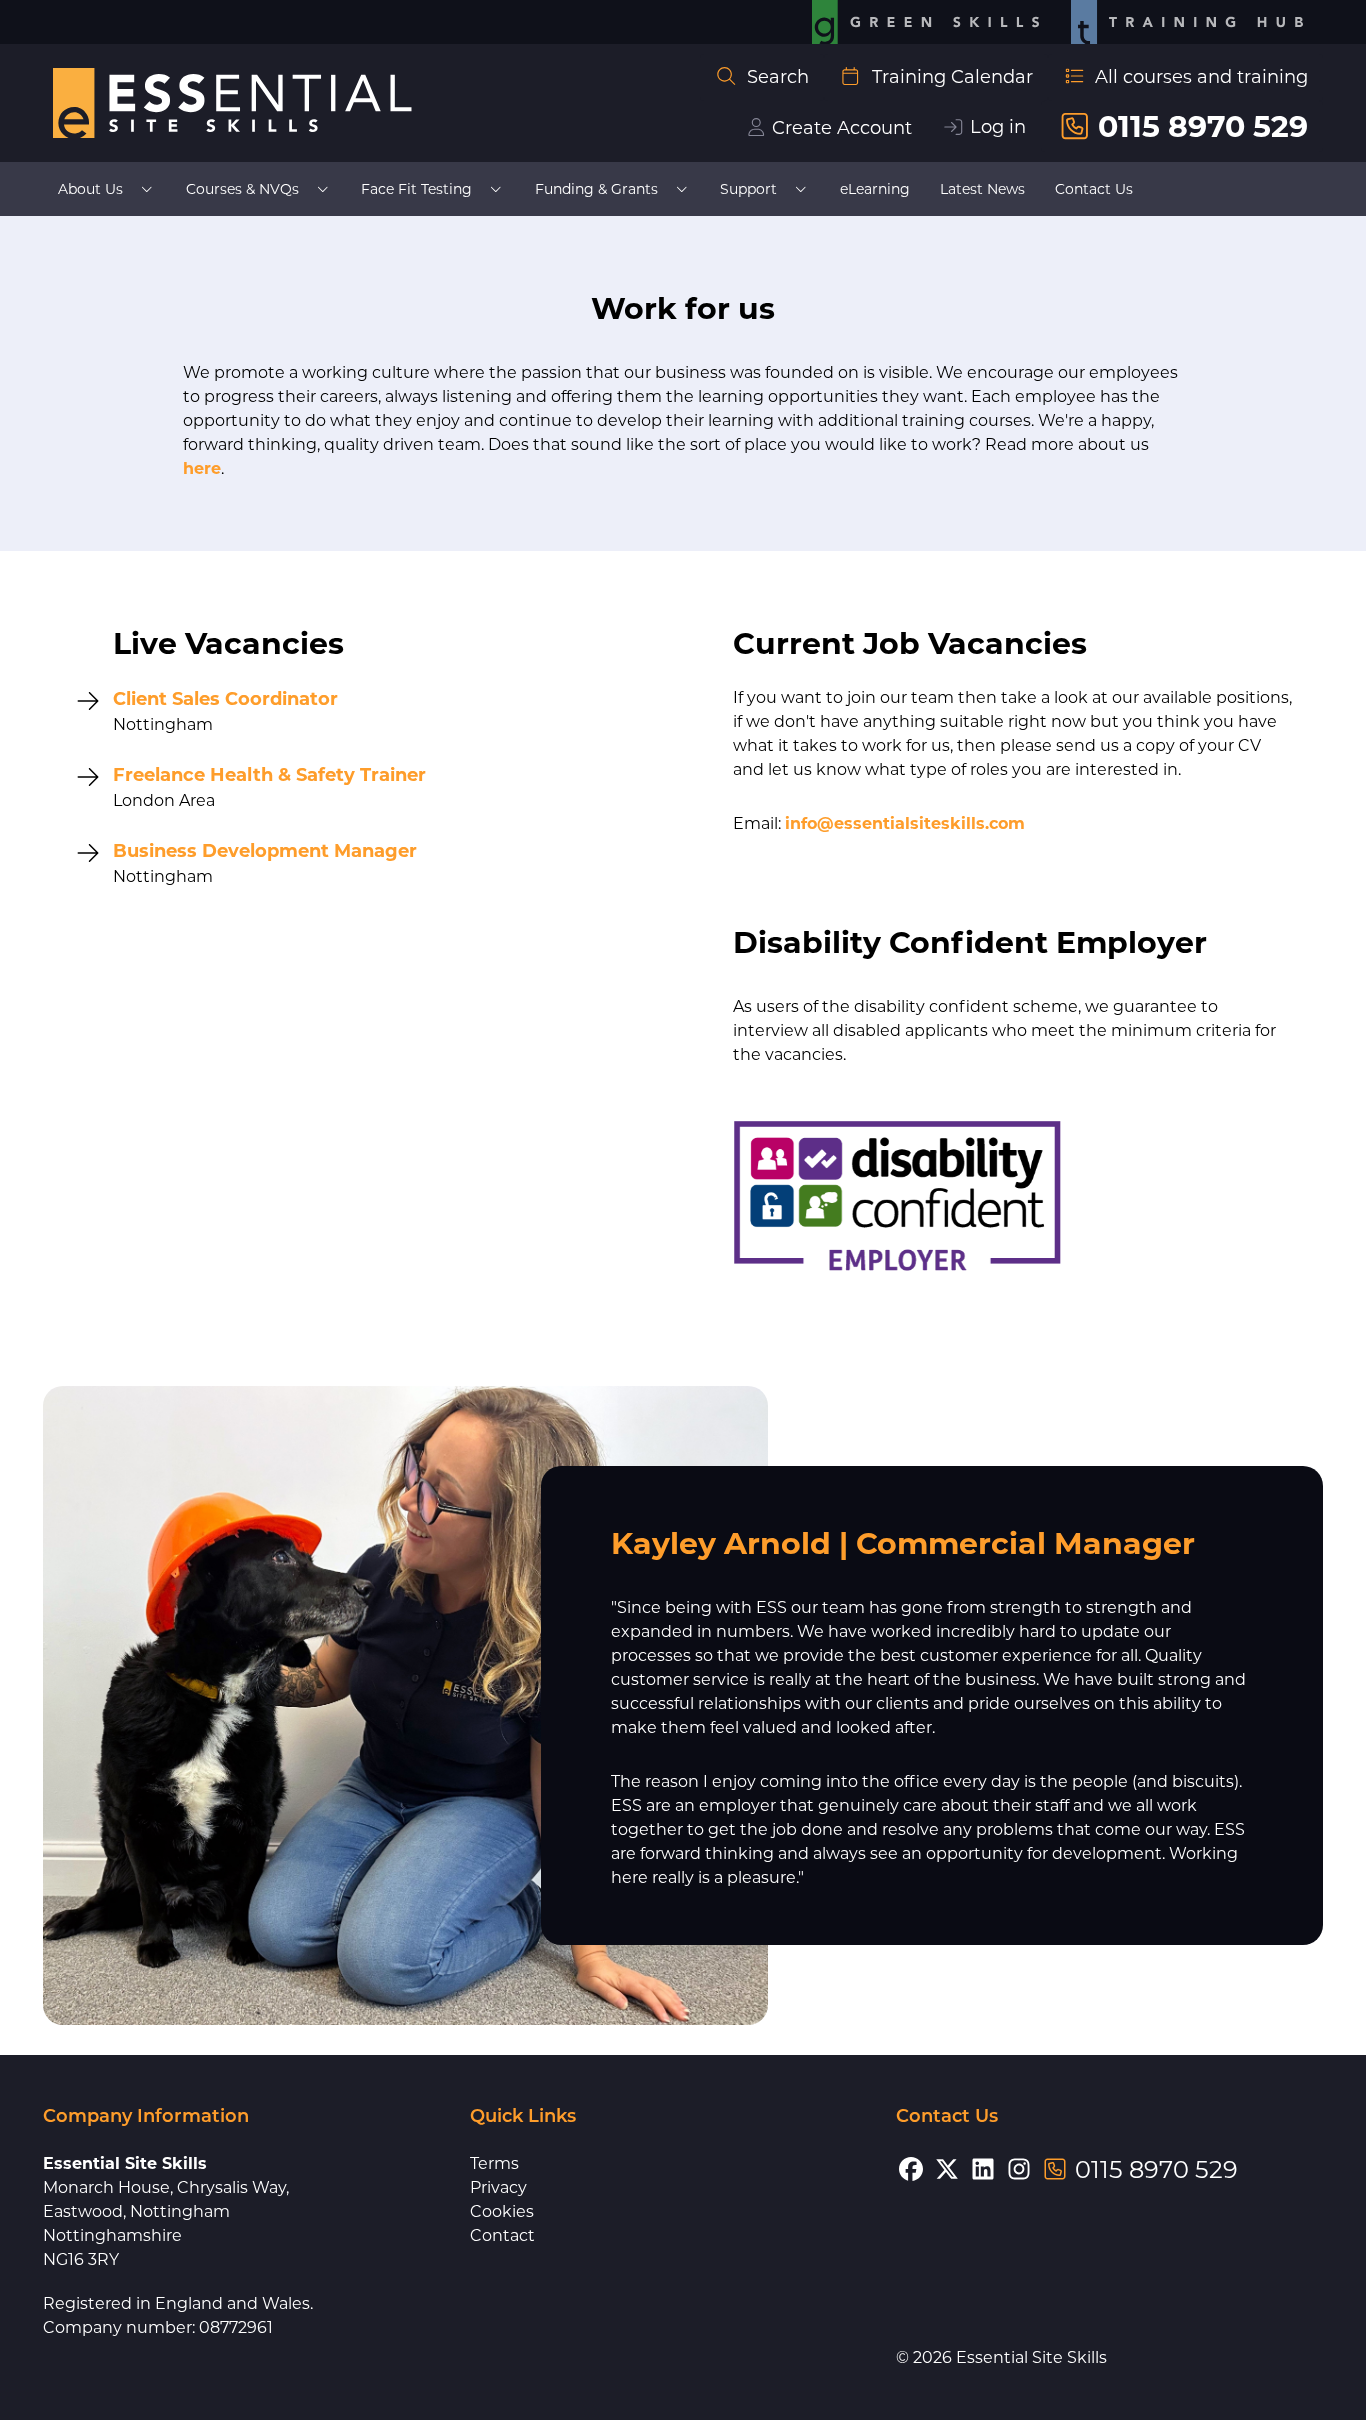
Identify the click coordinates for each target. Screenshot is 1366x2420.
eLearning (875, 189)
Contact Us (1094, 189)
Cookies (502, 2211)
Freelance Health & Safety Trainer (269, 775)
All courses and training (1201, 77)
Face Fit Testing (416, 189)
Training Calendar (952, 77)
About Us (90, 189)
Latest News (982, 189)
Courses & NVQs (242, 189)
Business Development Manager (265, 851)
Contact (502, 2235)
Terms (494, 2163)
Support (748, 189)
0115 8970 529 (1203, 126)
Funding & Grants (596, 189)
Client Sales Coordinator (225, 699)
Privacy (498, 2187)
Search (778, 77)
